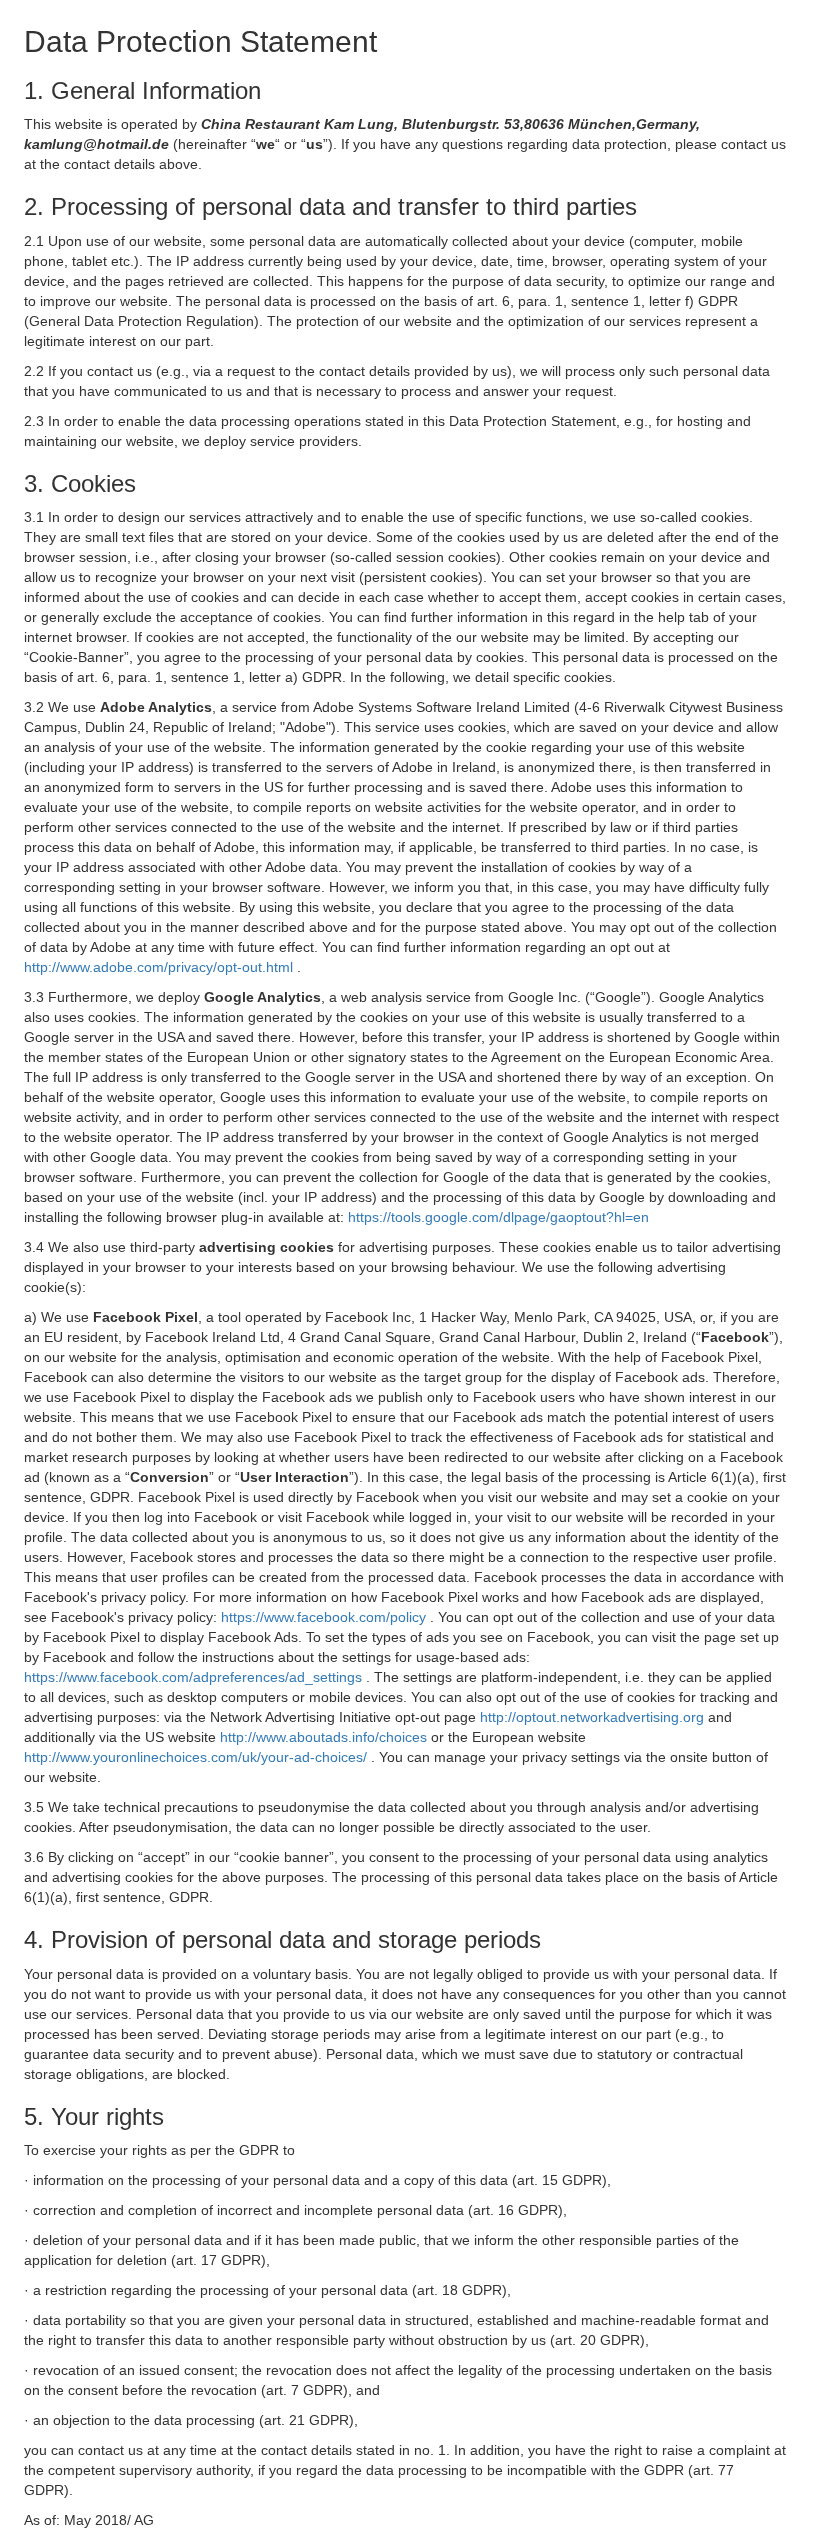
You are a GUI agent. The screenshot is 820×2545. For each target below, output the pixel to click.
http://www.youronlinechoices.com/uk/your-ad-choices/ (197, 1757)
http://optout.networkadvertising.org (594, 1717)
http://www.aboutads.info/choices (325, 1737)
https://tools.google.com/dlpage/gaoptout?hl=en (498, 1217)
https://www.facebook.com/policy (325, 1617)
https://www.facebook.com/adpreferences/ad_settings (195, 1677)
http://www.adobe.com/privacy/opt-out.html (160, 967)
